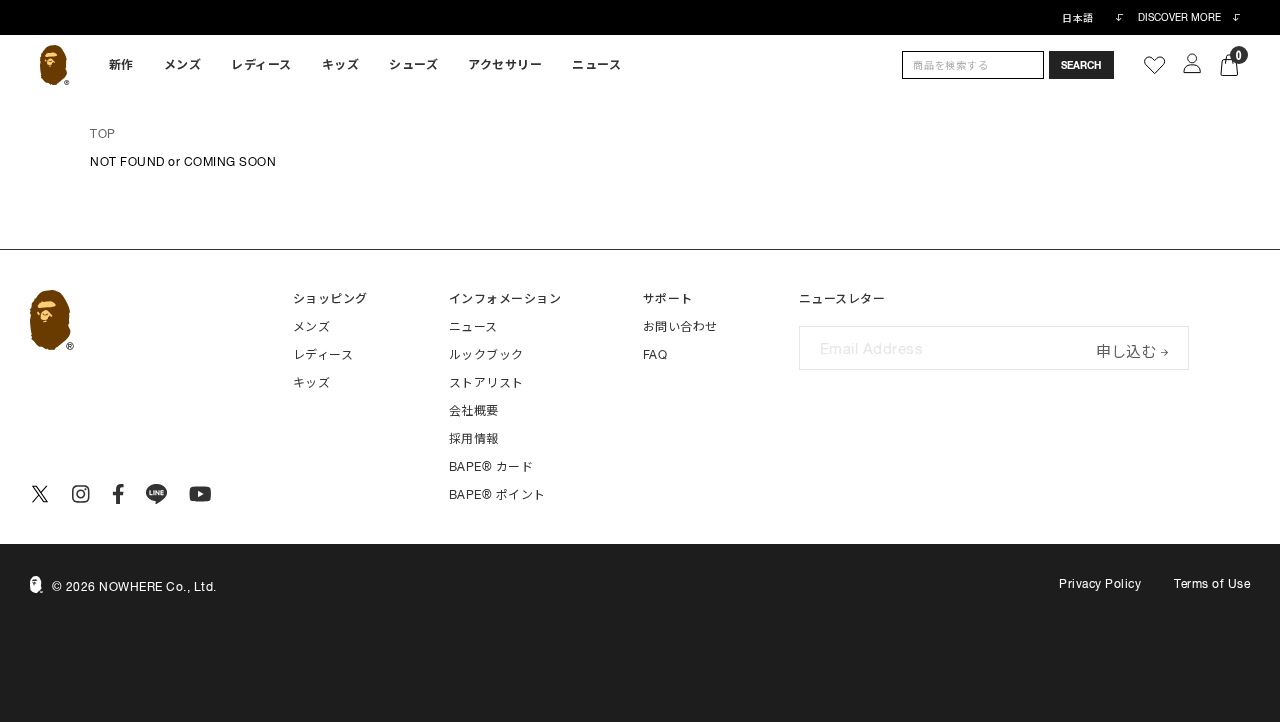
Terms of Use (1212, 584)
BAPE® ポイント (497, 495)
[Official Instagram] (81, 494)
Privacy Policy (1100, 584)
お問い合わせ (680, 327)
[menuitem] (121, 65)
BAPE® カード (491, 467)
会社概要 (474, 411)
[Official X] (40, 494)
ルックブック (486, 355)
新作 (121, 65)
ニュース (596, 65)
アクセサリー (505, 65)
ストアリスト (486, 383)
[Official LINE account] (156, 494)
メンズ (183, 65)
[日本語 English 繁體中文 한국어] (1092, 18)
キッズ (341, 65)
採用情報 (474, 439)
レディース (261, 65)
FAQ (655, 355)
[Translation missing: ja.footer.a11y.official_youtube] (200, 494)
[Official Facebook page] (118, 494)
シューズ (413, 65)
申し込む (1126, 349)
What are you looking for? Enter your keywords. (2, 3)
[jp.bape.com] (54, 65)
